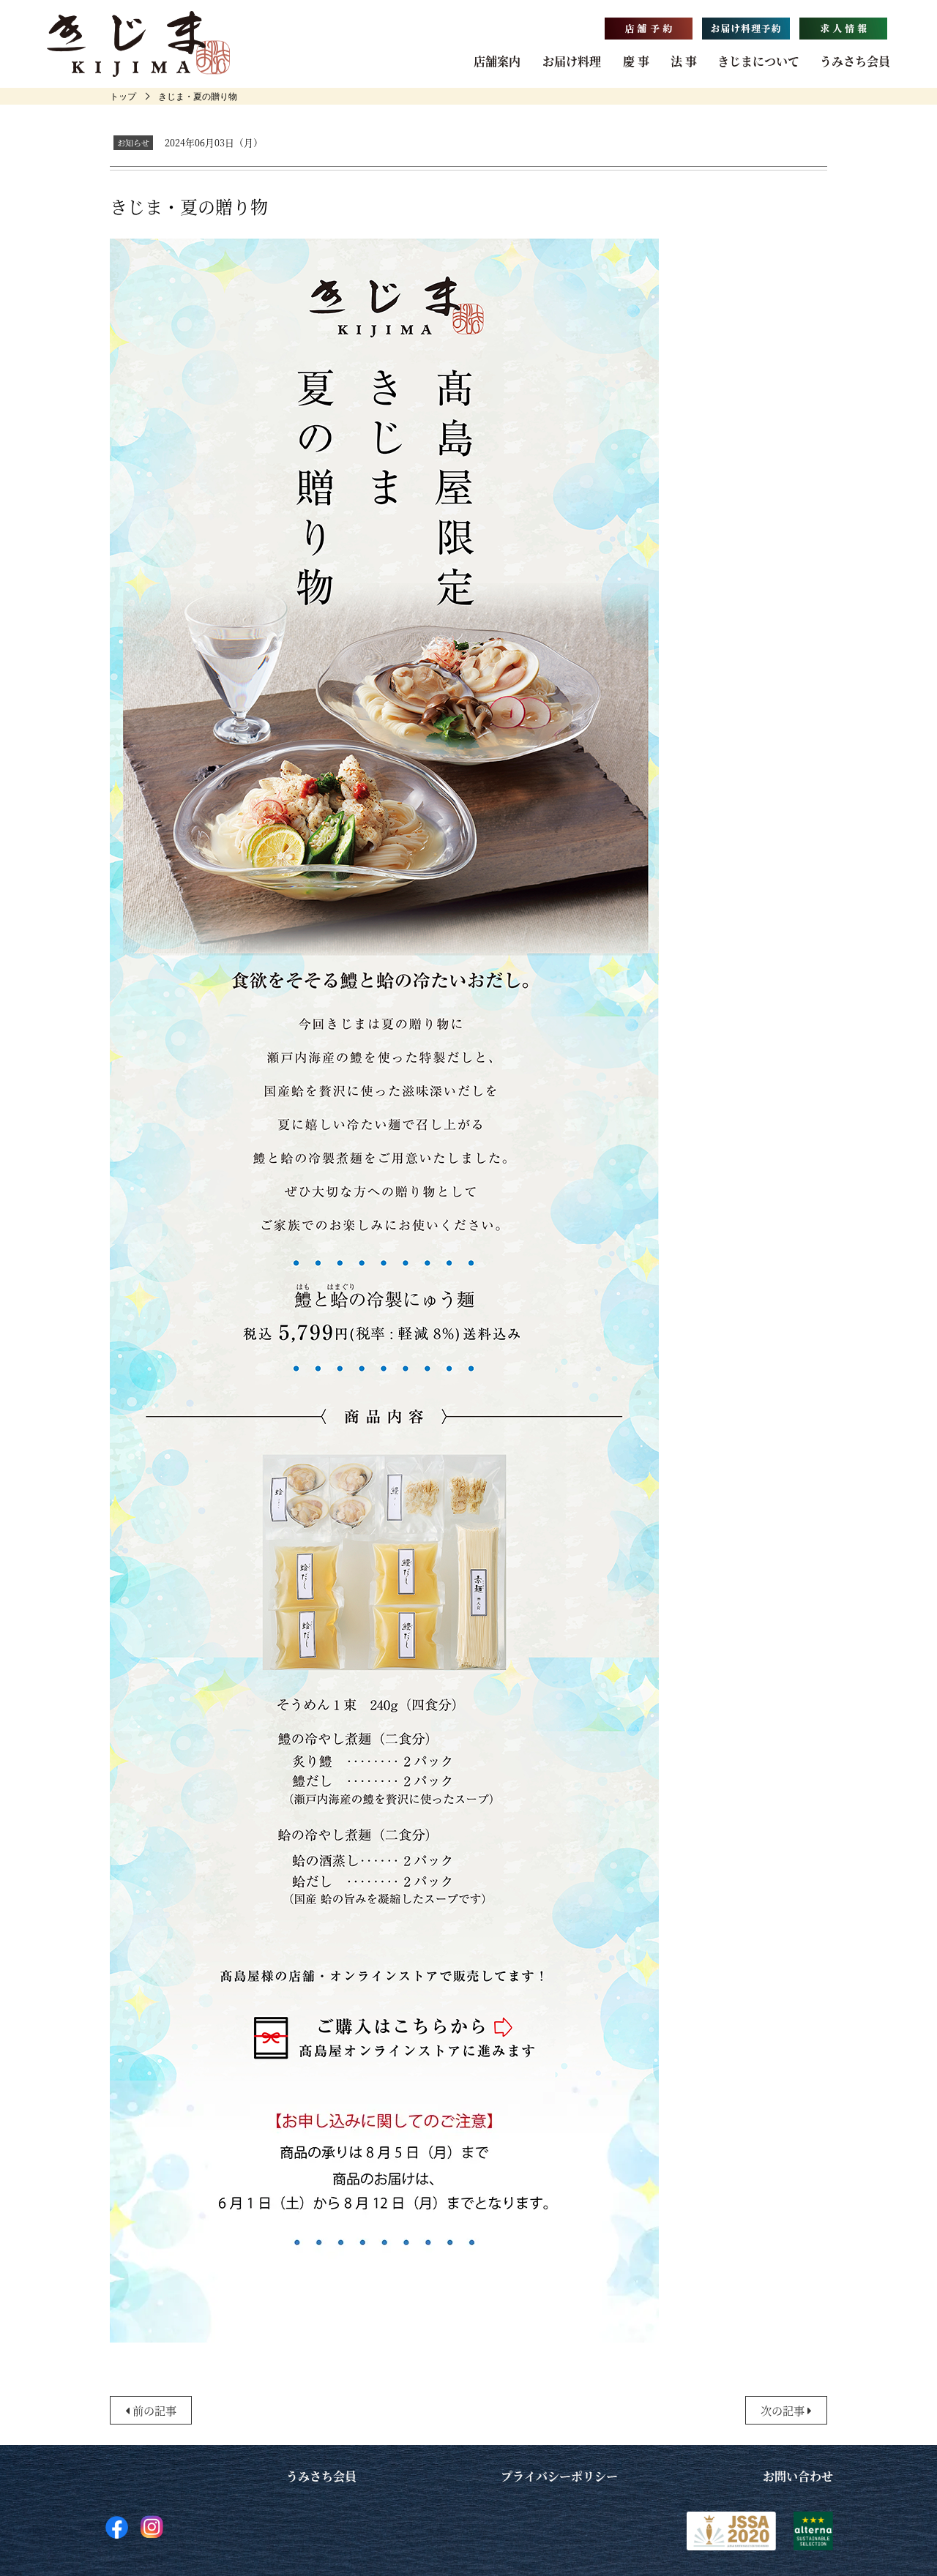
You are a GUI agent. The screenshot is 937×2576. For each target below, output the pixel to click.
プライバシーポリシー (559, 2476)
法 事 (684, 61)
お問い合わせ (798, 2476)
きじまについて (758, 61)
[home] (123, 96)
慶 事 (636, 61)
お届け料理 (572, 61)
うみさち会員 (855, 61)
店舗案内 (497, 61)
